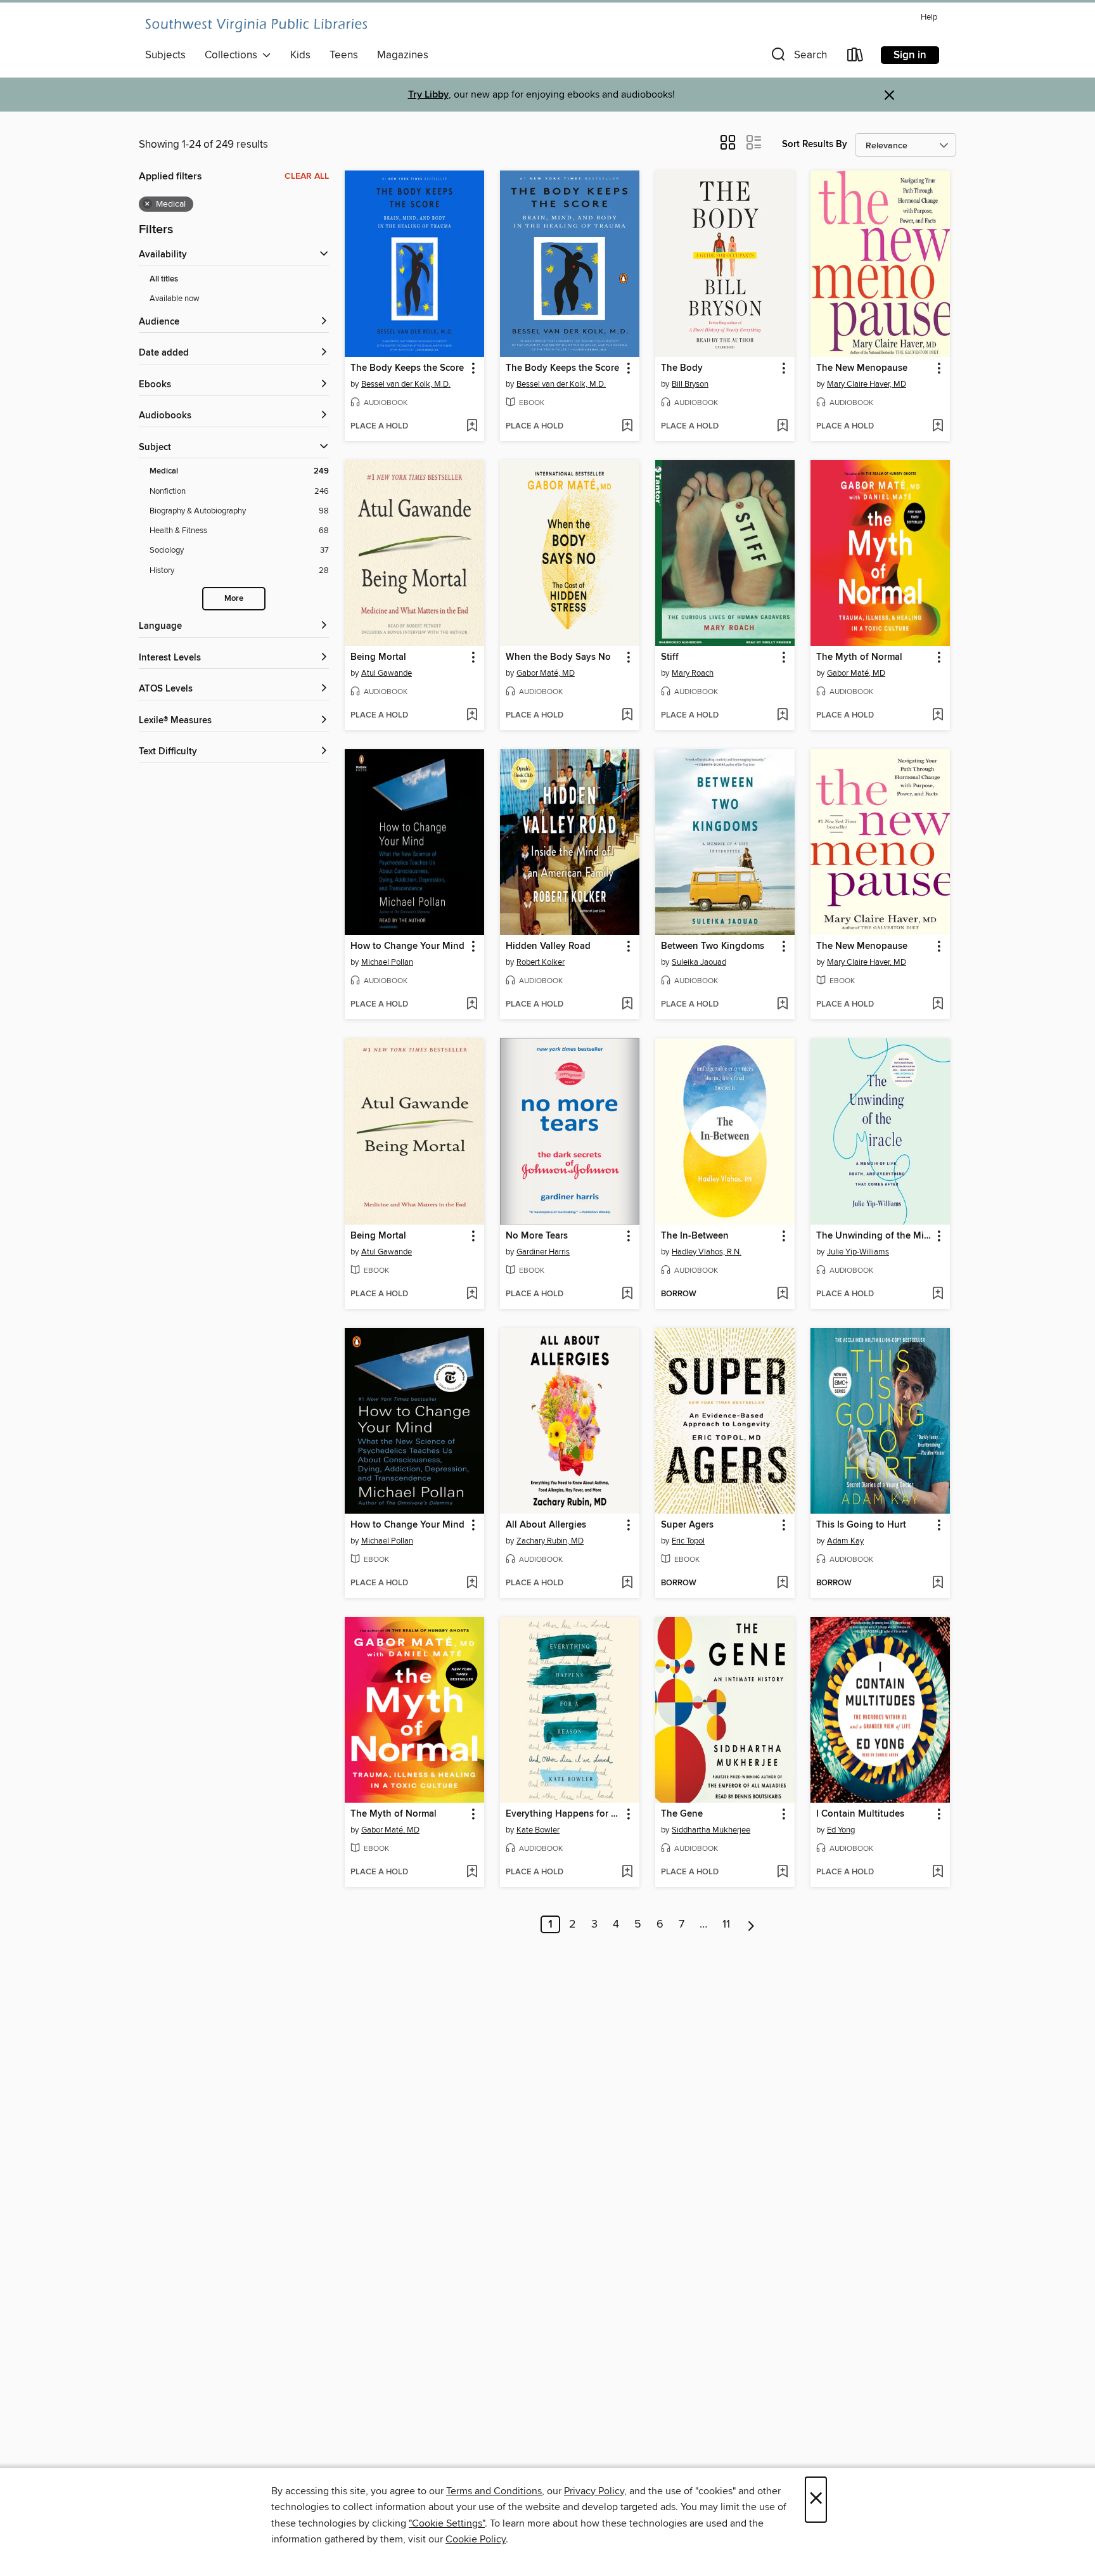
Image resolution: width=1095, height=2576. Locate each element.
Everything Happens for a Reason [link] (564, 1814)
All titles (164, 279)
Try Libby (428, 95)
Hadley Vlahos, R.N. (707, 1252)
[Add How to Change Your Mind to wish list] (472, 1005)
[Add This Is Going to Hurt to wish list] (938, 1583)
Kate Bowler (538, 1830)
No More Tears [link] (537, 1236)
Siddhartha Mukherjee (711, 1830)
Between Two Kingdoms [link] (713, 946)
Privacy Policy (594, 2491)
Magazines (403, 55)
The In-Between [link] (695, 1236)
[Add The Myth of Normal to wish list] (938, 716)
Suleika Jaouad (699, 962)
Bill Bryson (690, 384)
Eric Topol (688, 1541)
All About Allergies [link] (546, 1525)
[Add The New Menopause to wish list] (938, 427)
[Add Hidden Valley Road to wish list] (627, 1005)
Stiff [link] (670, 657)
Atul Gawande (387, 673)
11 (726, 1924)
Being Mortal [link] (378, 657)
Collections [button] (234, 55)
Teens (344, 55)
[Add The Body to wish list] (782, 427)
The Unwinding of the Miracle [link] (874, 1236)
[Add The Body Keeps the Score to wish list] (472, 427)
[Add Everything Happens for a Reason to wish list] (627, 1872)
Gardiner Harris (543, 1252)
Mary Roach (693, 673)
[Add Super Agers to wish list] (782, 1583)
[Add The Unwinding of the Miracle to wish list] (938, 1294)
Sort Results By (815, 144)
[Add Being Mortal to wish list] (472, 716)
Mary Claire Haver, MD (867, 384)
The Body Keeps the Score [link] (407, 368)
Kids (300, 55)
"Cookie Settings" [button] (447, 2523)
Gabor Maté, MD (546, 673)
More (234, 599)
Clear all (307, 176)
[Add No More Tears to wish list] (627, 1294)
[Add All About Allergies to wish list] (627, 1583)
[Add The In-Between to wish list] (782, 1294)
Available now (175, 299)
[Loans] (855, 57)
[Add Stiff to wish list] (782, 716)
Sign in (910, 55)
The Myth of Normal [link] (859, 657)
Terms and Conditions (494, 2491)
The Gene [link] (682, 1814)
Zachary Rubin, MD (550, 1541)
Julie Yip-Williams (858, 1252)
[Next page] (751, 1924)
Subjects (165, 55)
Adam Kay (845, 1541)
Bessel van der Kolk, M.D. (406, 384)
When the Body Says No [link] (558, 657)
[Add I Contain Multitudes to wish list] (938, 1872)
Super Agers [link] (687, 1525)
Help (929, 17)
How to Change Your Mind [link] (407, 946)
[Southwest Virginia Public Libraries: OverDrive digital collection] (256, 25)
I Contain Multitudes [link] (860, 1814)
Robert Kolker (541, 962)
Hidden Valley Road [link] (548, 946)
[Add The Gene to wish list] (782, 1872)
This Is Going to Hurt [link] (861, 1525)
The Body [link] (682, 368)
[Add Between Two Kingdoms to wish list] (782, 1005)
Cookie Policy (476, 2539)
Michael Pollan (387, 962)
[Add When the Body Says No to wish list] (627, 716)
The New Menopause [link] (862, 368)
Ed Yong (841, 1830)
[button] (798, 57)
